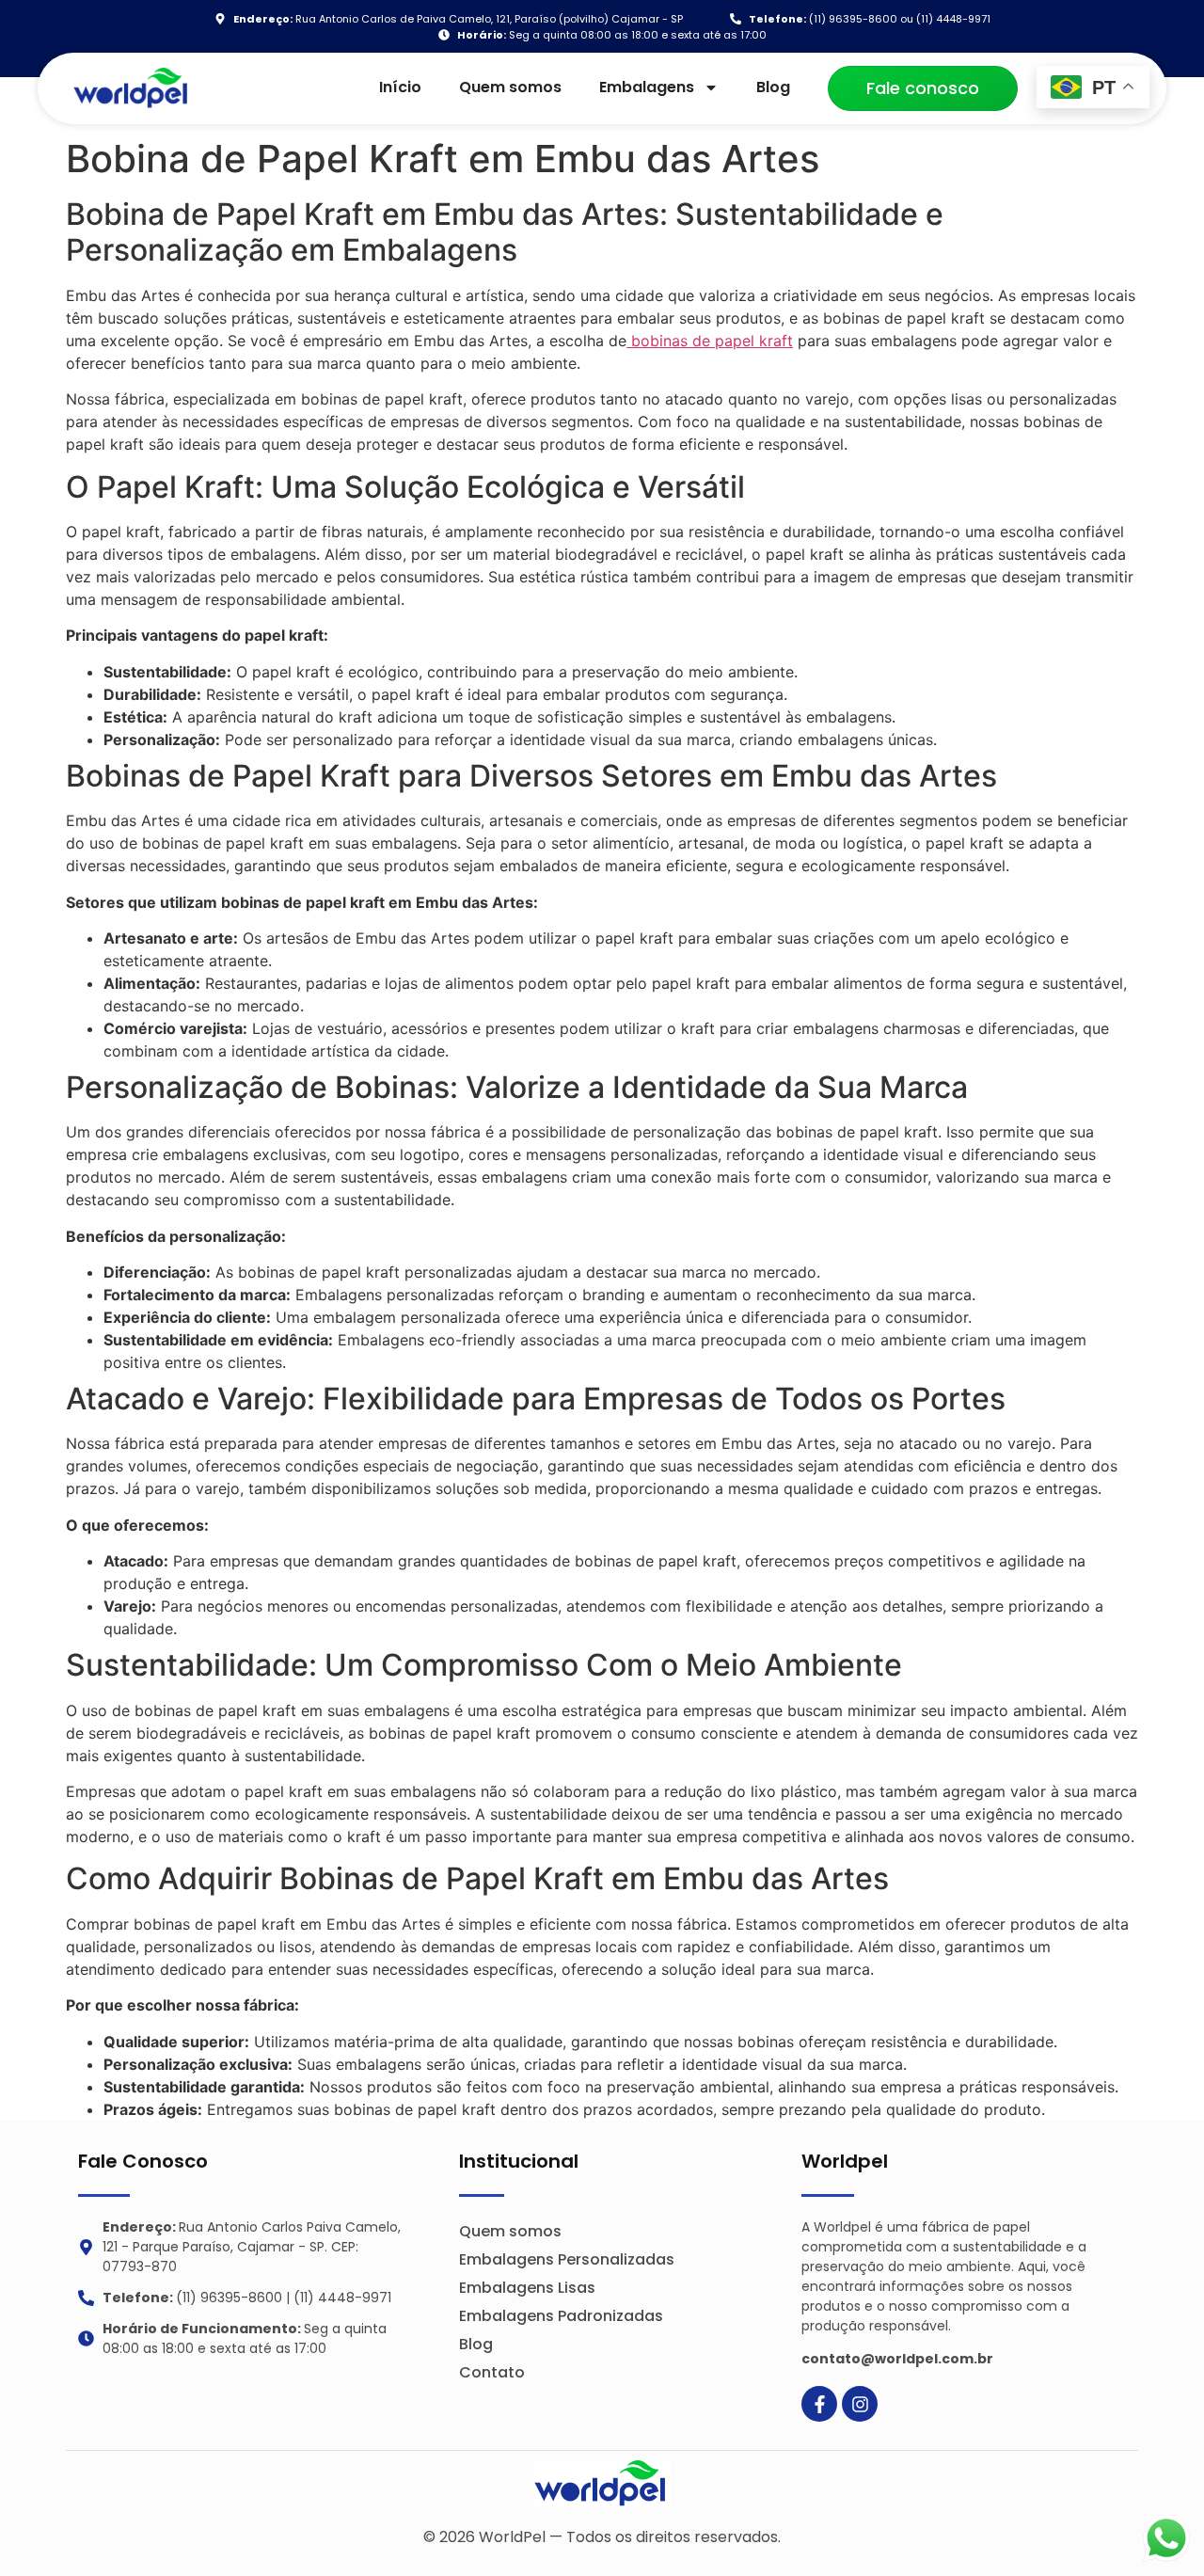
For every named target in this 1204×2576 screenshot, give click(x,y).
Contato (492, 2372)
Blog (773, 87)
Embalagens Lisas (527, 2288)
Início (400, 87)
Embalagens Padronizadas (561, 2316)
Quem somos (510, 87)
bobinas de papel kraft (710, 341)
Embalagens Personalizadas (567, 2259)
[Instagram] (860, 2404)
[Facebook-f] (819, 2404)
